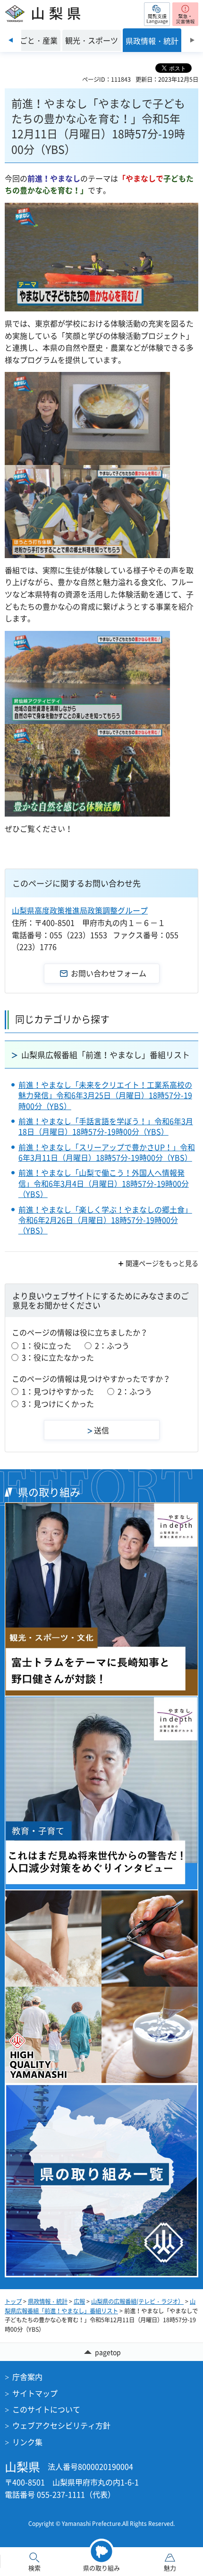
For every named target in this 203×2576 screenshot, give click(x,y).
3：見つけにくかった (58, 1404)
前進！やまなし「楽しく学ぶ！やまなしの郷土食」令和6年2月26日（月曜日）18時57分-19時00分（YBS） (105, 1220)
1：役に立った (47, 1345)
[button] (157, 14)
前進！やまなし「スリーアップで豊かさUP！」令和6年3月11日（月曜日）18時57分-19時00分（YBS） (107, 1152)
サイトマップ (35, 2393)
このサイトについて (46, 2409)
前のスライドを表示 (11, 40)
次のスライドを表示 (192, 40)
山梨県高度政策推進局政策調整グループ (80, 910)
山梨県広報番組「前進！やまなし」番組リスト (106, 1055)
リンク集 (27, 2442)
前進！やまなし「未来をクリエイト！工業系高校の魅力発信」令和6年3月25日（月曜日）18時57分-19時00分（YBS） (105, 1095)
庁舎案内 (27, 2377)
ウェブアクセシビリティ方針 (61, 2425)
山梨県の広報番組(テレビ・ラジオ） (137, 2301)
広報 (79, 2301)
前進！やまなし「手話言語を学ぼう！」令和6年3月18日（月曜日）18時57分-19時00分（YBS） (106, 1126)
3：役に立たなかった (58, 1357)
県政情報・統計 (48, 2301)
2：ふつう (112, 1345)
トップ (13, 2301)
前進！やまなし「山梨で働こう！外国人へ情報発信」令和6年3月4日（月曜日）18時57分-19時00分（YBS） (104, 1183)
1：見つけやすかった (58, 1391)
